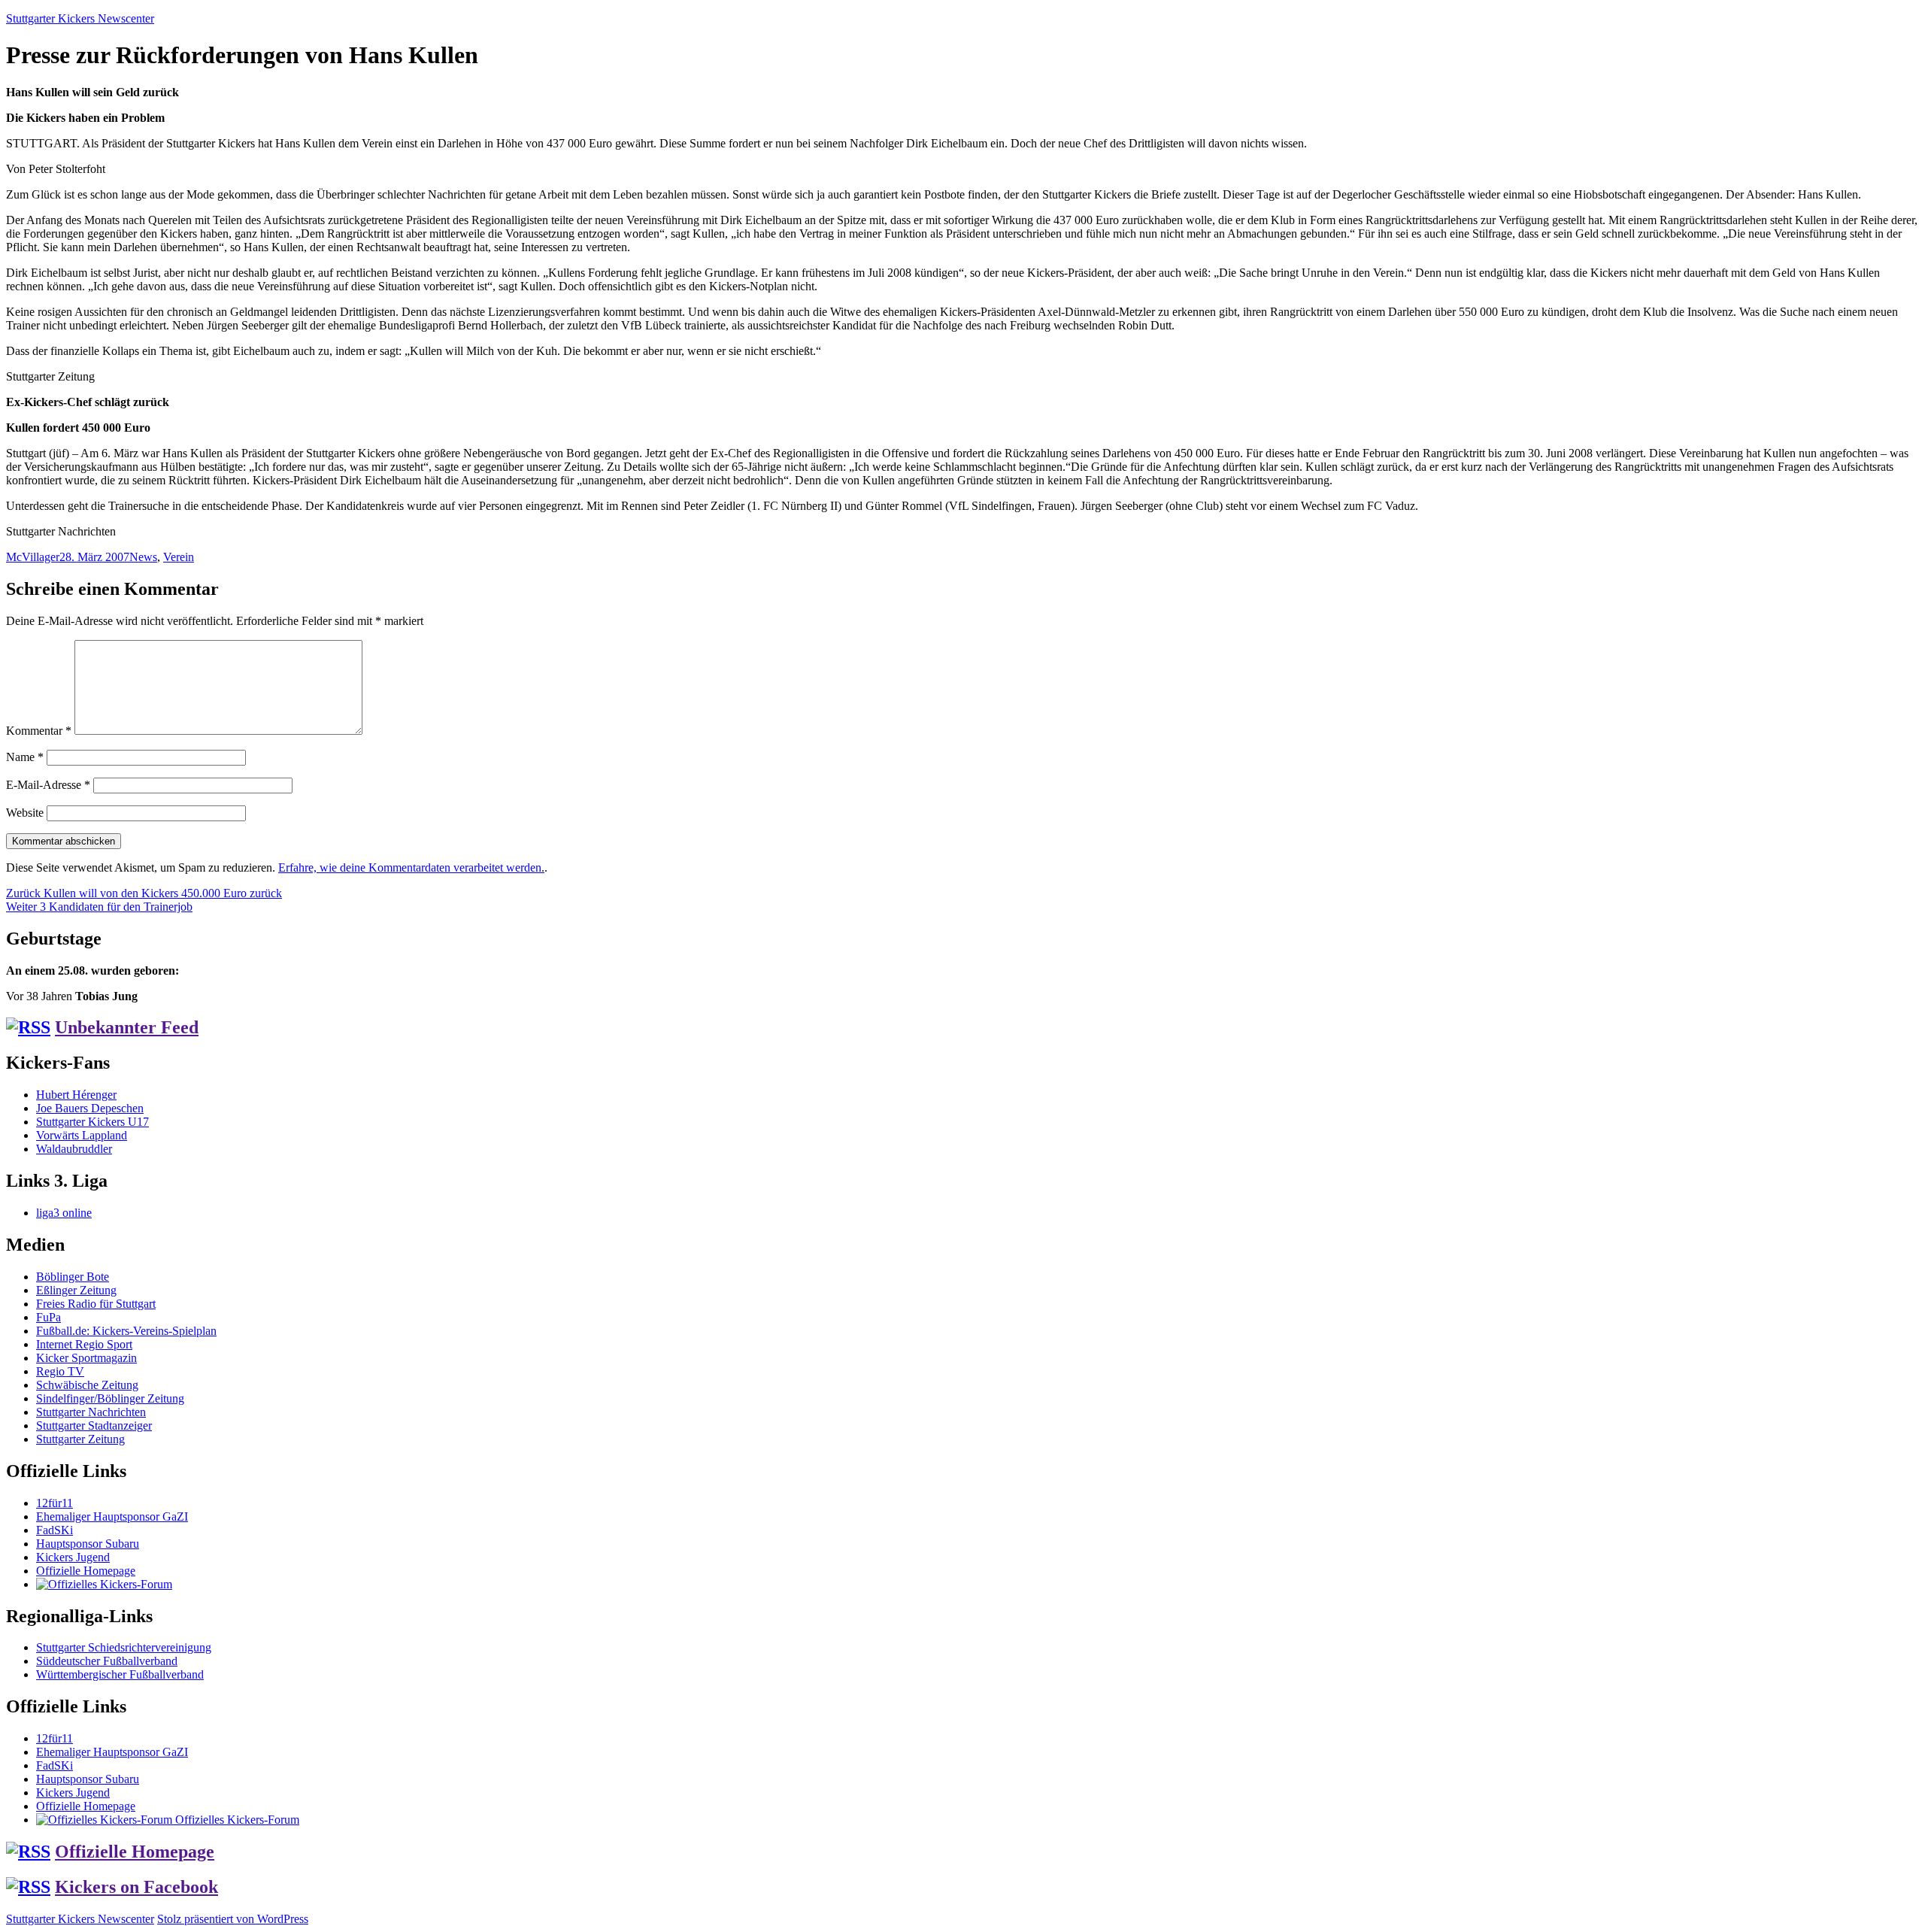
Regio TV (60, 1371)
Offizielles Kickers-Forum (236, 1820)
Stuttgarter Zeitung (80, 1439)
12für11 (55, 1503)
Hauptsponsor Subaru (88, 1544)
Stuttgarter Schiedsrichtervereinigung (124, 1647)
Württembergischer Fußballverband (120, 1674)
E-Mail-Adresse (48, 785)
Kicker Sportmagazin (86, 1358)
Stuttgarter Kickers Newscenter (80, 18)
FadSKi (55, 1530)
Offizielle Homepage (86, 1571)
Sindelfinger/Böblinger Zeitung (110, 1398)
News (143, 557)
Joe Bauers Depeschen (90, 1108)
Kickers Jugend (73, 1557)
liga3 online (64, 1213)
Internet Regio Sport (84, 1344)
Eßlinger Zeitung (76, 1290)
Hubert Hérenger (76, 1095)
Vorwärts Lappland (82, 1135)
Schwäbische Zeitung (87, 1385)
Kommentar (39, 731)
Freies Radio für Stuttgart (96, 1304)
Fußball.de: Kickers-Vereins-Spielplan (126, 1331)
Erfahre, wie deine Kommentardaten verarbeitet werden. (411, 867)
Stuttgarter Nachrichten (91, 1412)
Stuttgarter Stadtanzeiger (94, 1425)
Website (25, 813)
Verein (179, 557)
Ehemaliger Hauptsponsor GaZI (112, 1516)
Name (25, 757)
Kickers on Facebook (136, 1887)
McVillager (33, 557)
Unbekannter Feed (127, 1027)
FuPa (49, 1317)
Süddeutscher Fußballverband (107, 1661)
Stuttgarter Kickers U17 (92, 1122)
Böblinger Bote (73, 1277)
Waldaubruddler (74, 1149)
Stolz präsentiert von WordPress (233, 1919)
